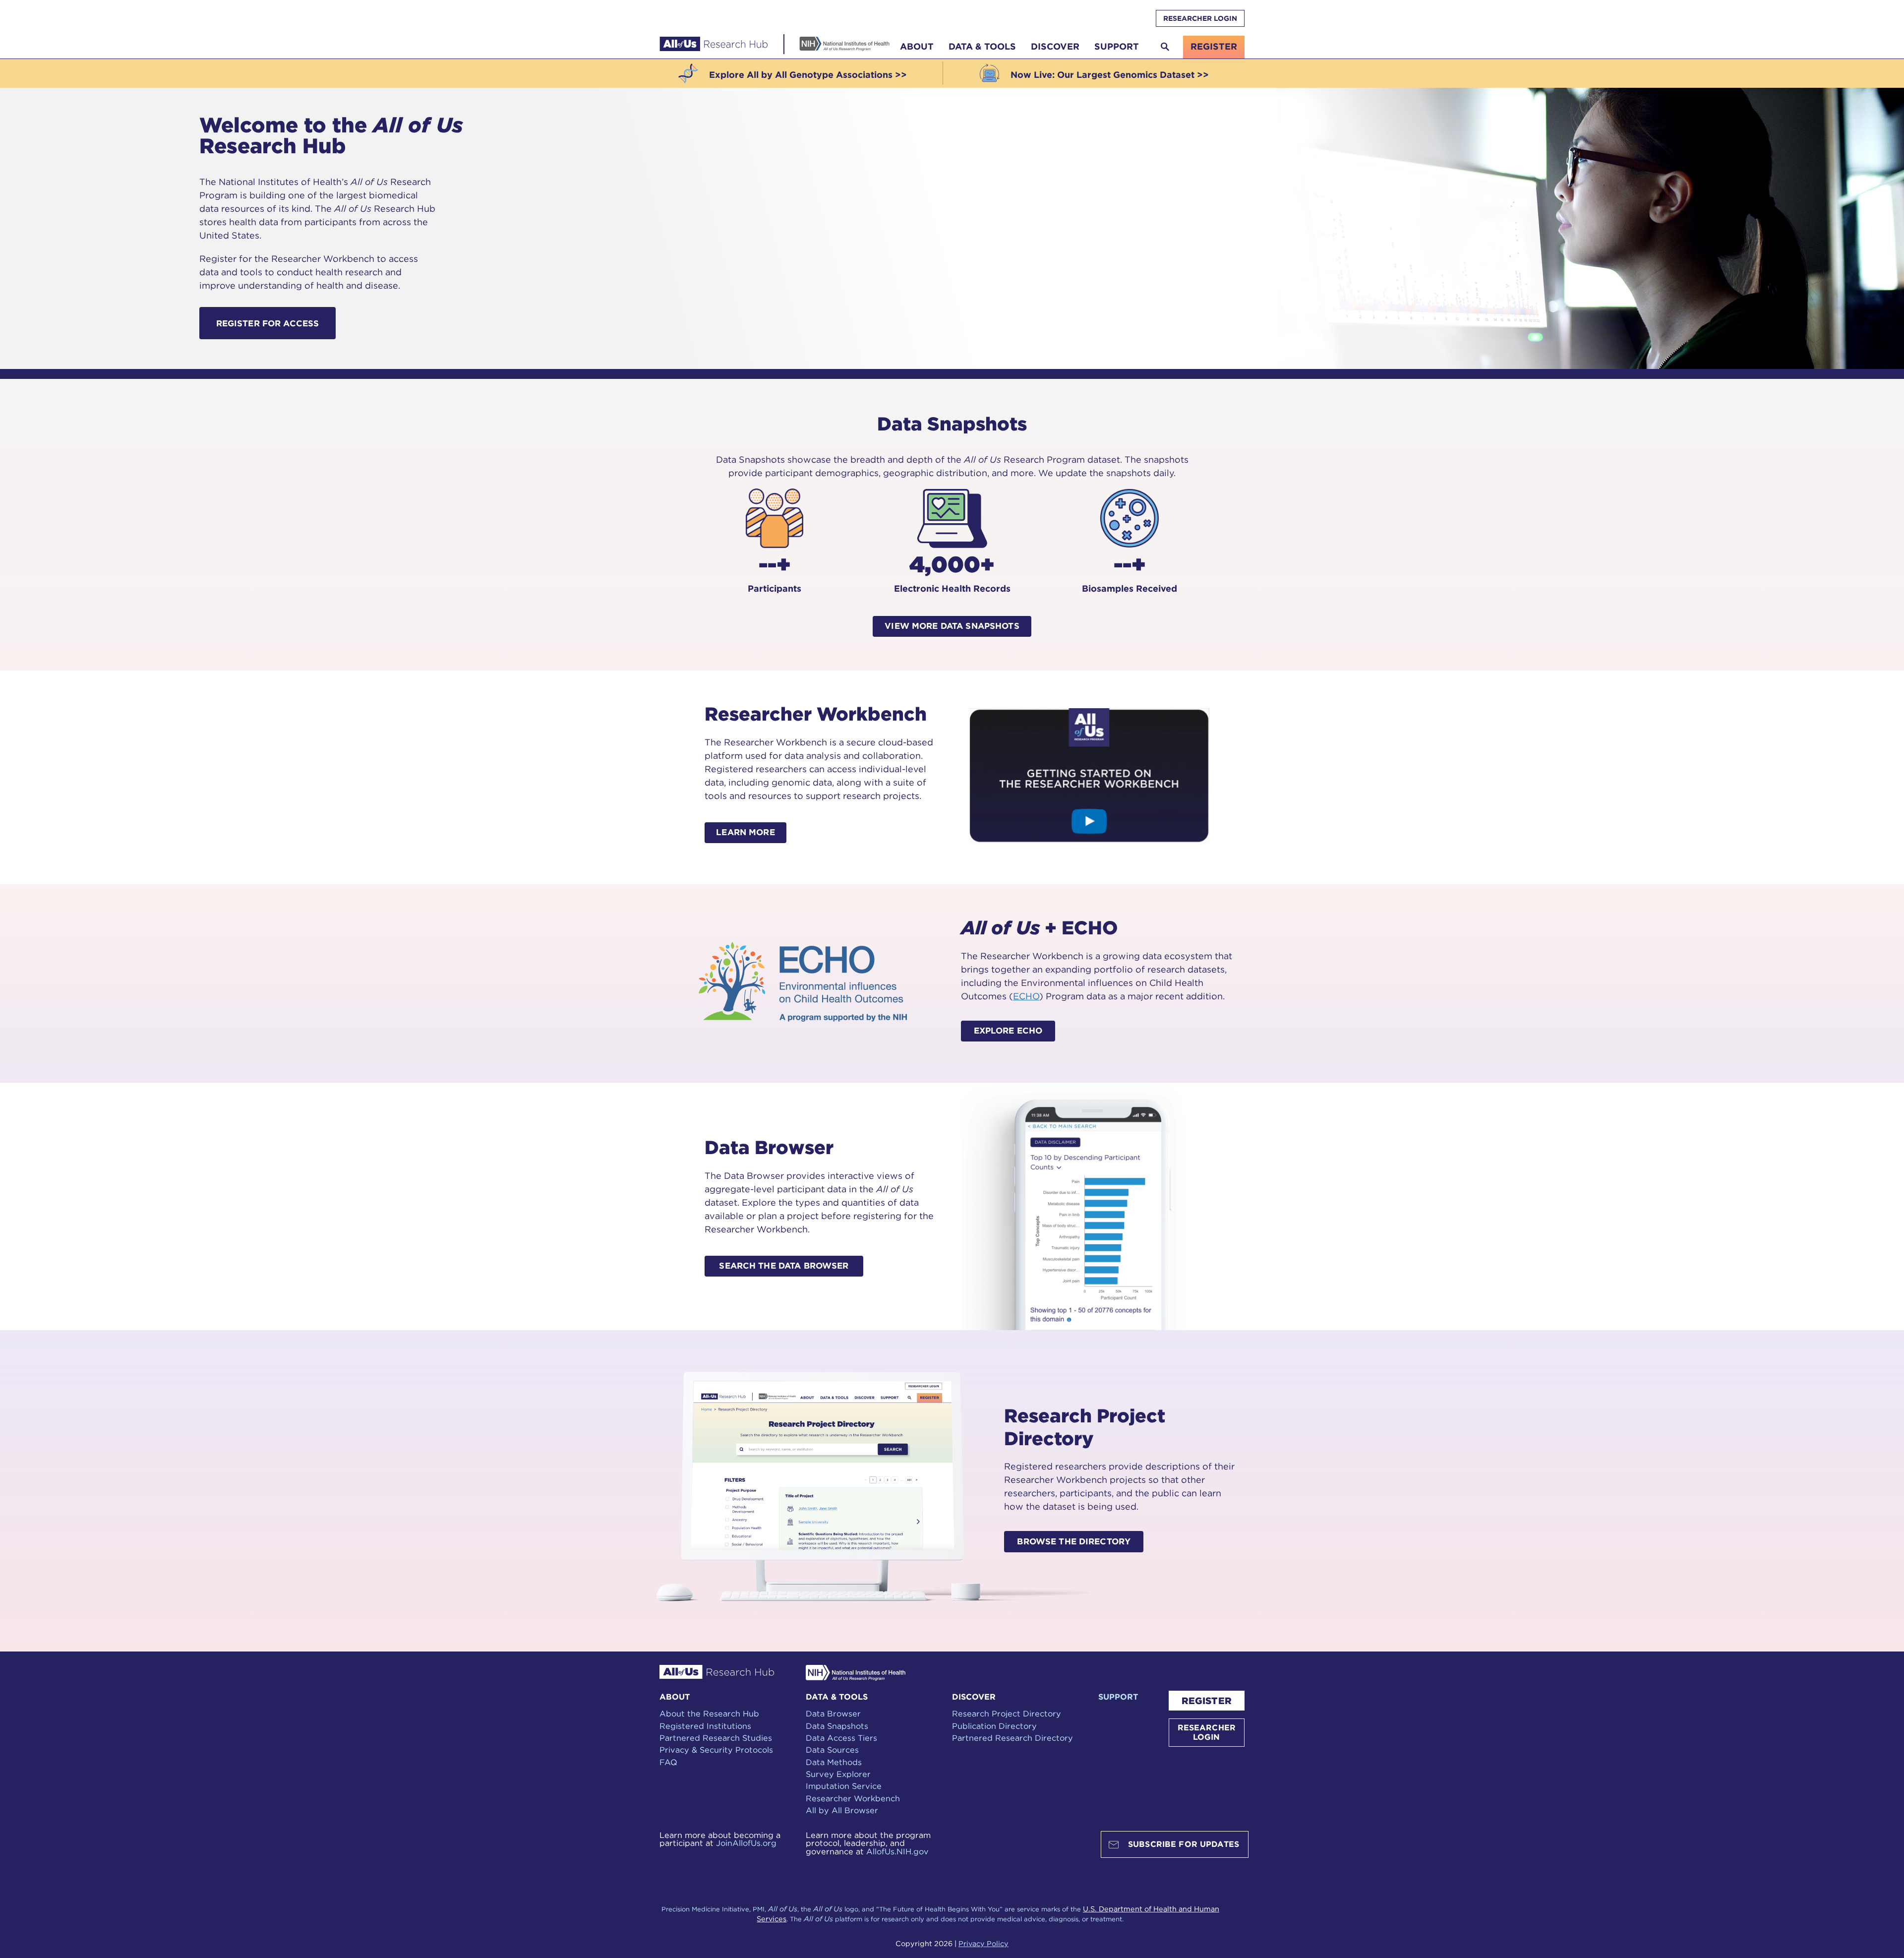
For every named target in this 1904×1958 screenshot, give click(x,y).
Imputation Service (844, 1786)
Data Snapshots (837, 1726)
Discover (1055, 46)
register (1214, 46)
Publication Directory (994, 1726)
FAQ (668, 1762)
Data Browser (833, 1713)
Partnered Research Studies (716, 1738)
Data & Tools (982, 46)
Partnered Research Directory (1012, 1738)
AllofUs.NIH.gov (897, 1851)
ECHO (1026, 996)
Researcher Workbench (853, 1798)
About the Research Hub (709, 1713)
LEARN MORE (745, 832)
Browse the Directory (1074, 1541)
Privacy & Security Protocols (716, 1750)
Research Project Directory (1007, 1713)
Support (1117, 46)
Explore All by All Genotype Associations (801, 75)
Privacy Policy (983, 1943)
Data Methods (834, 1762)
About (917, 46)
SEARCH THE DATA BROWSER (784, 1266)
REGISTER (1207, 1701)
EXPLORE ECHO (1008, 1031)
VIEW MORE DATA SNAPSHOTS (952, 626)
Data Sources (832, 1750)
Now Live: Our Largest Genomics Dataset (1102, 75)
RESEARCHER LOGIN (1200, 18)
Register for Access (268, 323)
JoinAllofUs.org (746, 1843)
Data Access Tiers (841, 1738)
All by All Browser (842, 1810)
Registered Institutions (705, 1726)
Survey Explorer (838, 1774)
